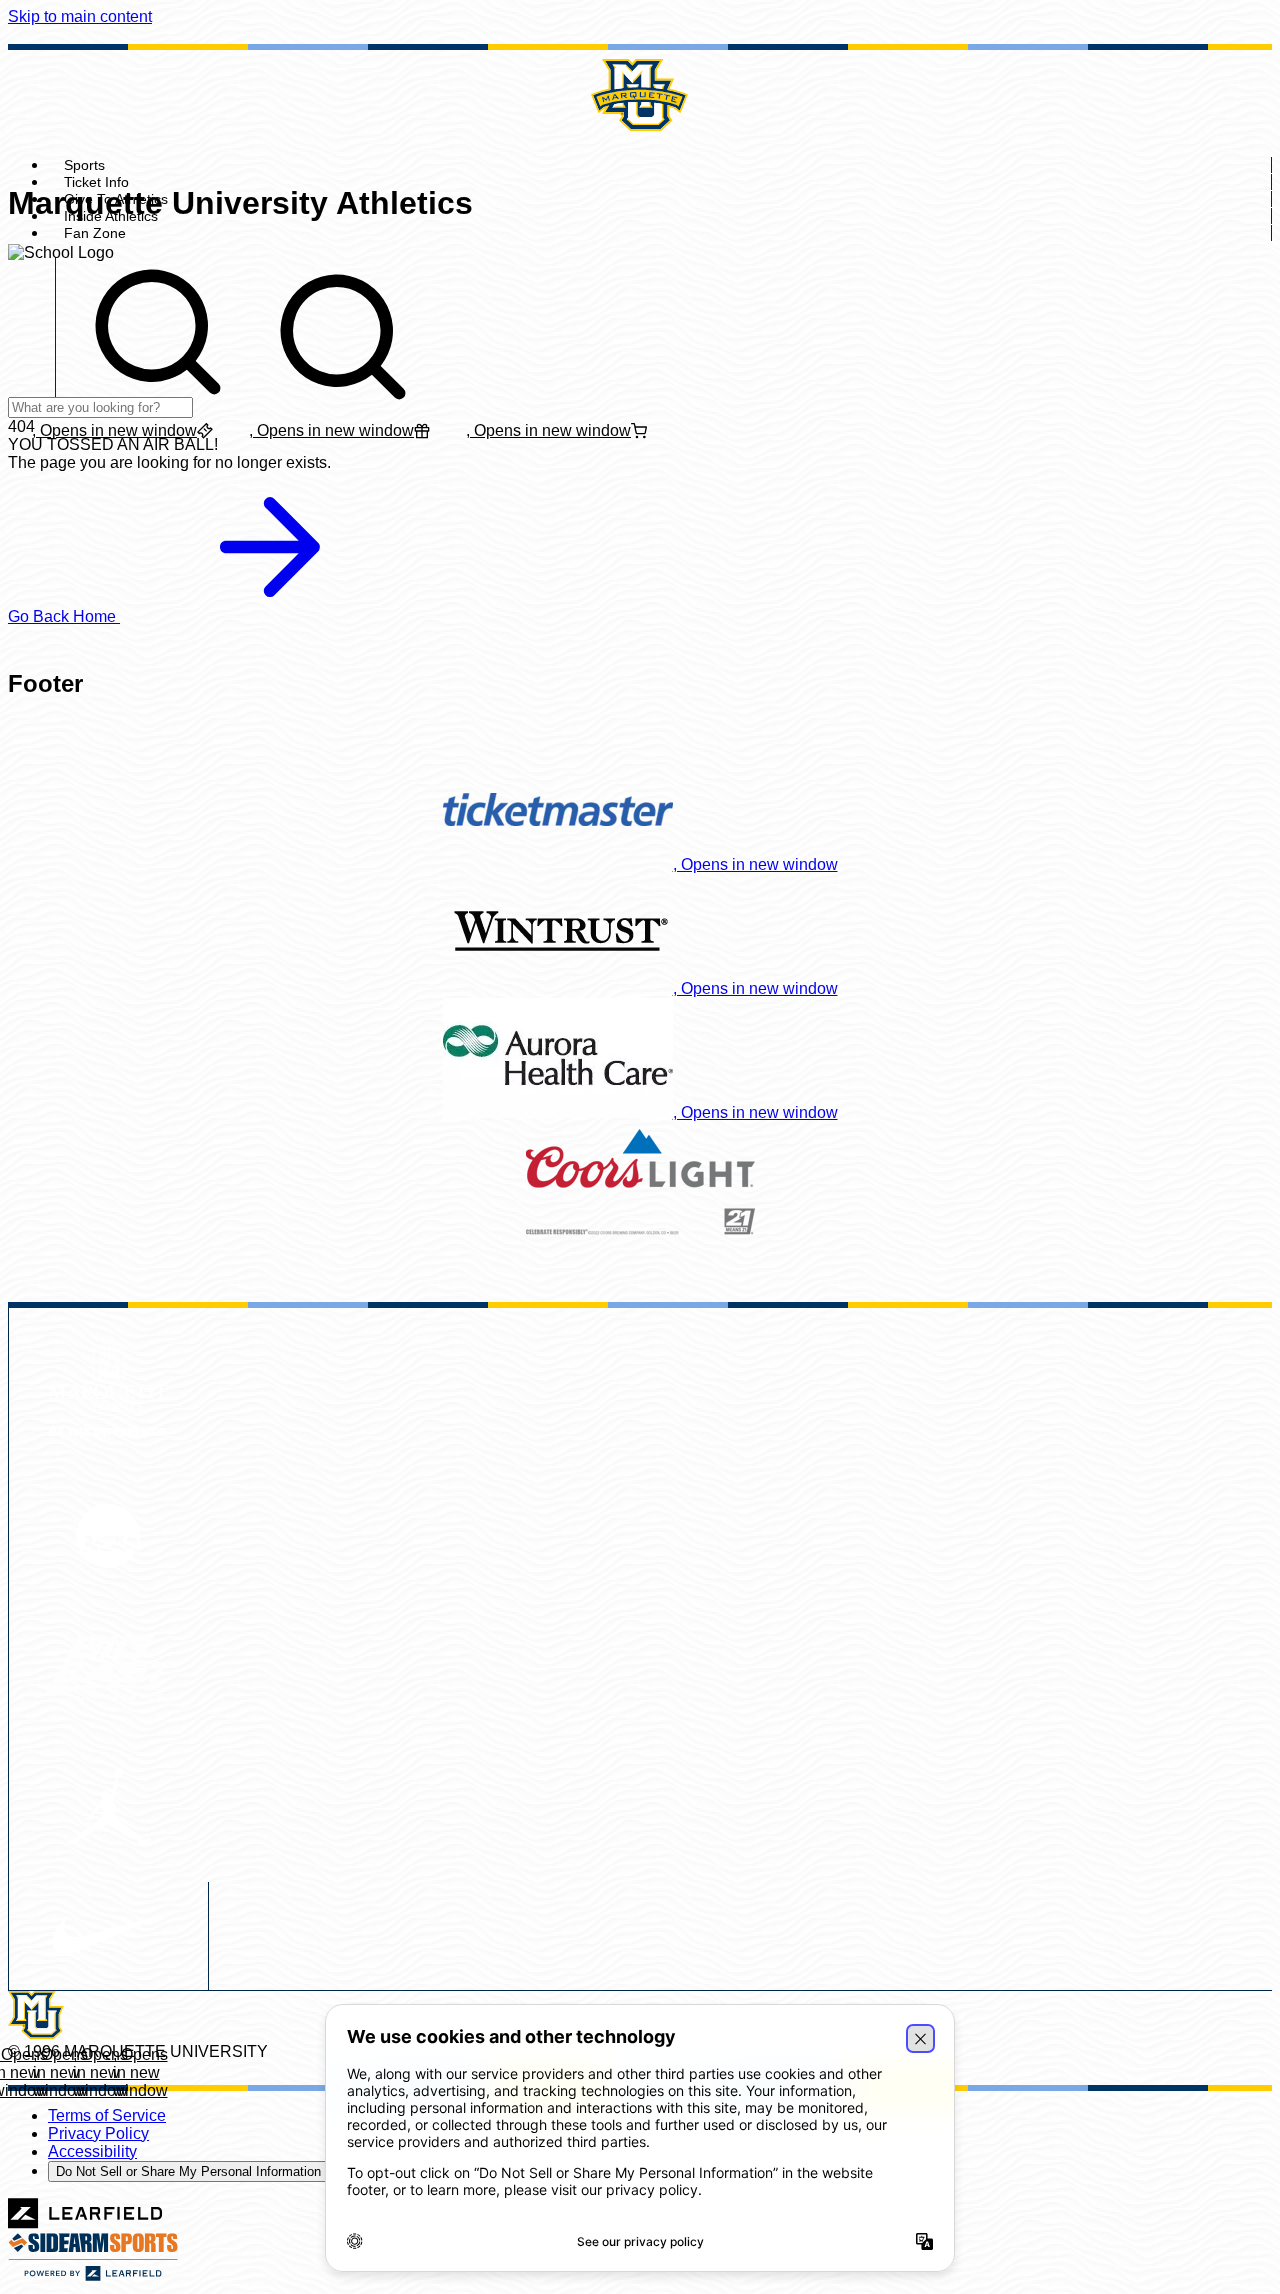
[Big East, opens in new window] (108, 1670)
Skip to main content (80, 16)
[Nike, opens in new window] (108, 1936)
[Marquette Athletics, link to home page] (640, 95)
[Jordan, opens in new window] (108, 1809)
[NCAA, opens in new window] (108, 1538)
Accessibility (92, 2151)
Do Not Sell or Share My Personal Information (188, 2171)
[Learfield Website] (85, 2223)
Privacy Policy (98, 2133)
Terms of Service (107, 2115)
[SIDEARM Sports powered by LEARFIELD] (93, 2276)
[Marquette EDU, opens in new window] (108, 1390)
